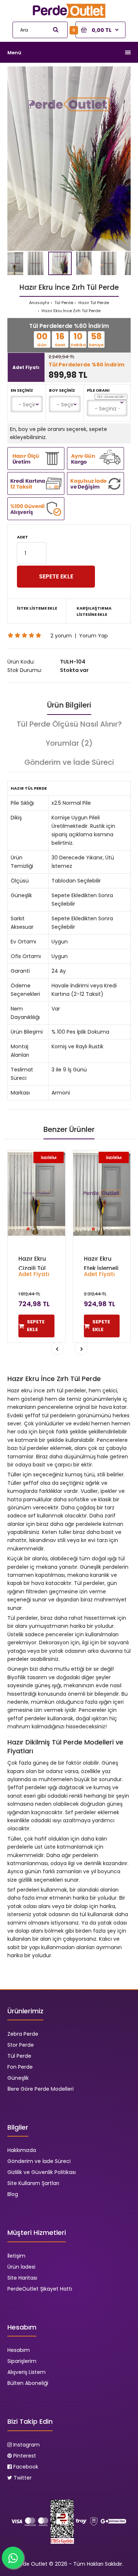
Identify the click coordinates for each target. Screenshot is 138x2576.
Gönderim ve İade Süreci (69, 762)
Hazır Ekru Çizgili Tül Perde (32, 1268)
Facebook (25, 2467)
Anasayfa (39, 303)
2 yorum (61, 636)
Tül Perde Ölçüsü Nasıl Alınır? (69, 724)
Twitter (22, 2478)
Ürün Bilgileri (69, 705)
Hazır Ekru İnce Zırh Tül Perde (70, 311)
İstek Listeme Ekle (37, 608)
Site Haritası (22, 2278)
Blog (13, 2194)
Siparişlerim (22, 2361)
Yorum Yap (93, 636)
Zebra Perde (23, 2034)
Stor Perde (21, 2045)
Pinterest (24, 2456)
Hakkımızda (22, 2150)
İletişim (16, 2256)
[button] (124, 73)
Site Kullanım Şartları (33, 2183)
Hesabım (19, 2350)
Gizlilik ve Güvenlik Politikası (42, 2172)
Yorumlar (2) (69, 743)
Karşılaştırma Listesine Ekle (94, 611)
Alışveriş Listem (26, 2372)
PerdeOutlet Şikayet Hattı (40, 2289)
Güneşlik (18, 2078)
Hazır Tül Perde (93, 303)
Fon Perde (20, 2067)
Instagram (26, 2445)
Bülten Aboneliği (28, 2383)
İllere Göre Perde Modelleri (40, 2089)
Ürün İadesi (21, 2267)
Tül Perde (63, 303)
